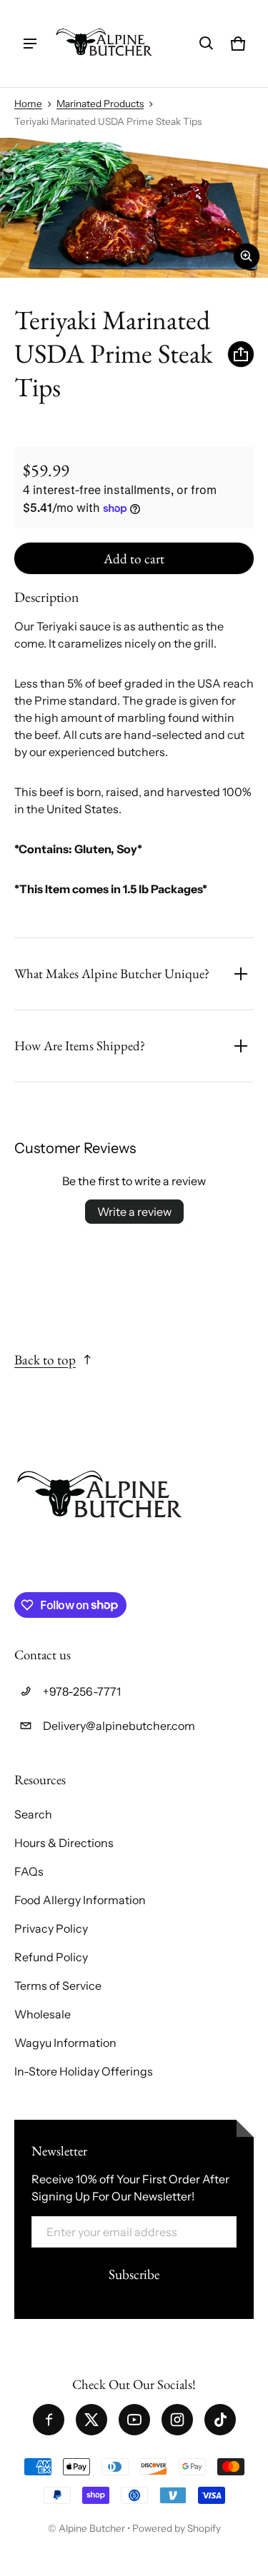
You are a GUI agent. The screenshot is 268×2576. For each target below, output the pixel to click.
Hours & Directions (64, 1843)
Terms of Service (58, 1986)
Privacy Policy (51, 1928)
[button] (207, 44)
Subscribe (134, 2274)
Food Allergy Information (80, 1900)
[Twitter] (91, 2420)
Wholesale (43, 2014)
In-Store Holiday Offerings (84, 2071)
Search (33, 1814)
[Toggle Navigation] (30, 44)
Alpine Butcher (92, 2528)
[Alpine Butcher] (104, 44)
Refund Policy (51, 1957)
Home (28, 104)
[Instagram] (177, 2420)
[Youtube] (134, 2420)
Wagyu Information (65, 2043)
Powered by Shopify (177, 2528)
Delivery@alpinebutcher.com (119, 1726)
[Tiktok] (220, 2420)
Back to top (45, 1360)
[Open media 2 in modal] (134, 208)
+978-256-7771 (82, 1691)
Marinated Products (100, 104)
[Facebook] (49, 2420)
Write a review (134, 1212)
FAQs (29, 1871)
